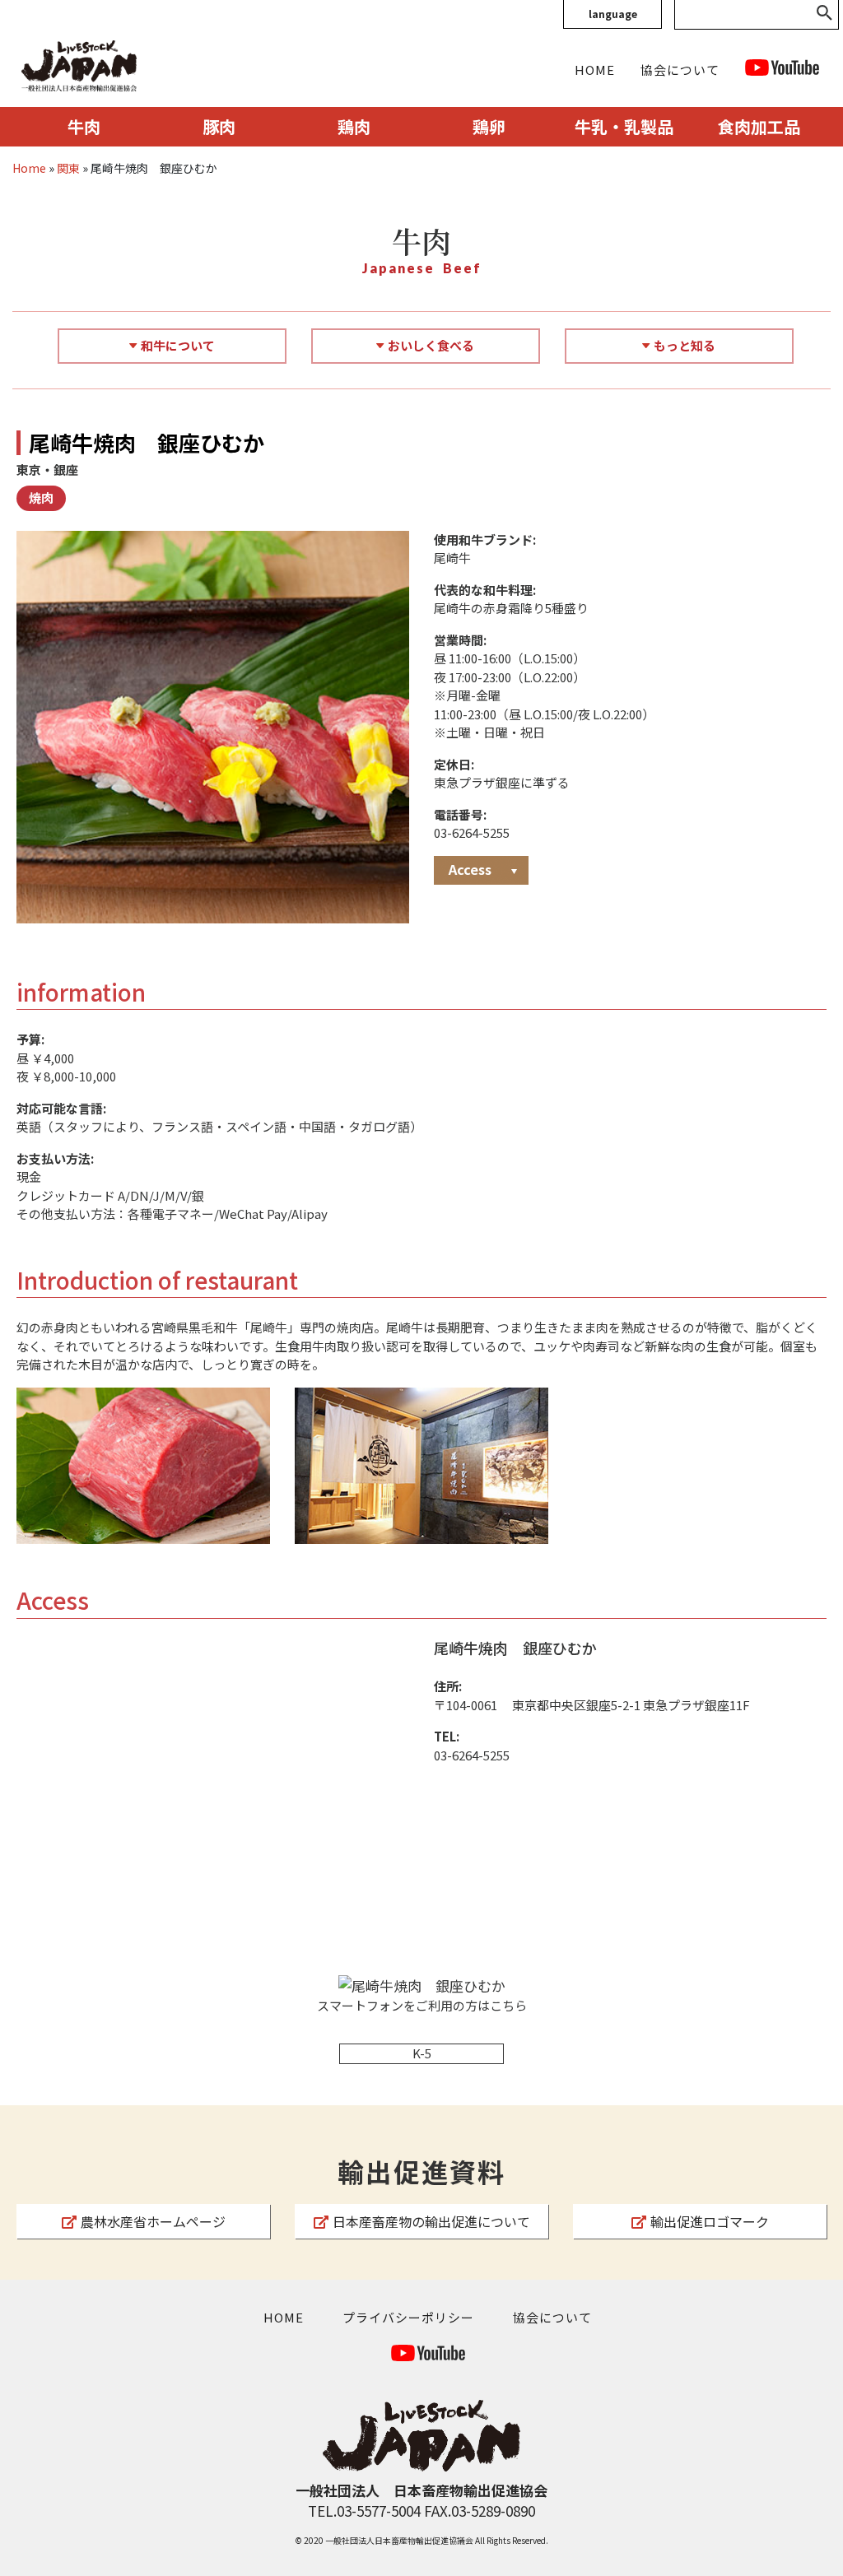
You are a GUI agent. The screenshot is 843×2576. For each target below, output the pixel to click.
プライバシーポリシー (408, 2317)
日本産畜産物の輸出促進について (431, 2221)
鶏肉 (354, 126)
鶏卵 (489, 126)
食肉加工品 (759, 126)
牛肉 (84, 126)
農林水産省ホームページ (153, 2221)
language (613, 14)
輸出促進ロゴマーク (710, 2221)
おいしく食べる (431, 345)
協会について (680, 70)
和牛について (178, 345)
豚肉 (219, 126)
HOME (595, 70)
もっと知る (685, 345)
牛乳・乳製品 (624, 126)
